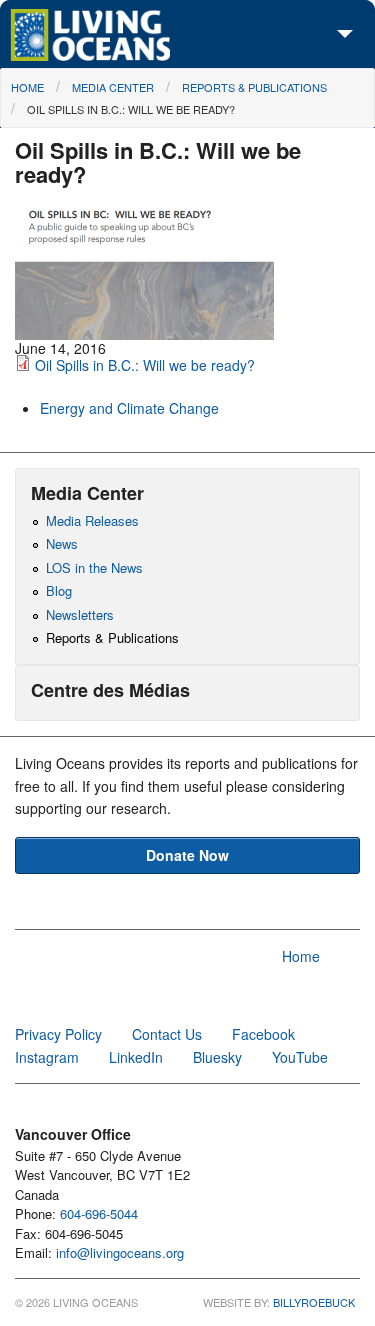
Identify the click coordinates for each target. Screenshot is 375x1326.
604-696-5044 (99, 1213)
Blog (59, 590)
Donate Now (187, 855)
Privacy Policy (58, 1034)
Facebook (263, 1034)
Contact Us (167, 1034)
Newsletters (80, 614)
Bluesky (217, 1057)
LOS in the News (94, 567)
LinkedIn (136, 1057)
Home (27, 87)
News (62, 543)
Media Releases (92, 520)
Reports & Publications (254, 87)
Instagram (47, 1057)
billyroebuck (314, 1302)
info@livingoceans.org (120, 1252)
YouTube (300, 1057)
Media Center (113, 87)
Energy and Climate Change (129, 408)
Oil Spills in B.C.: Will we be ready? (131, 109)
